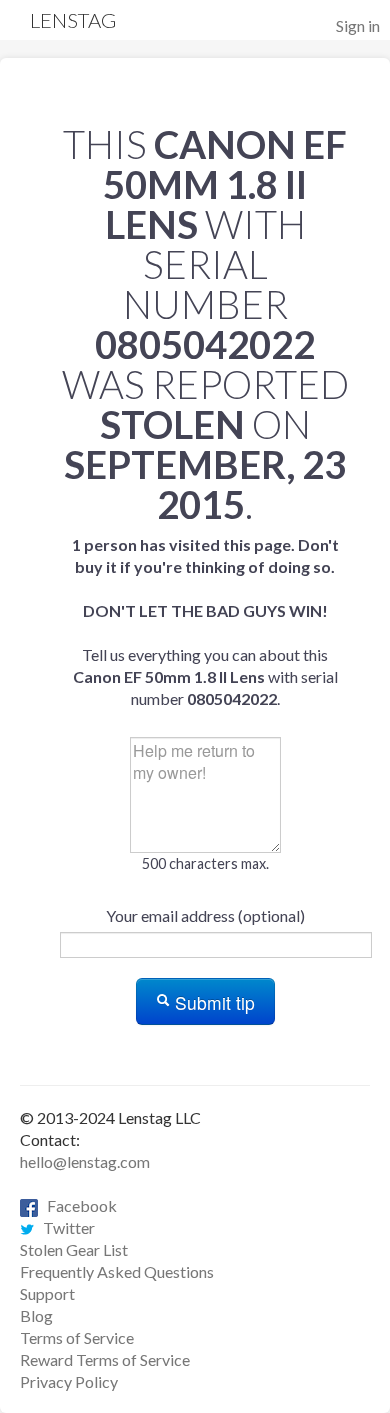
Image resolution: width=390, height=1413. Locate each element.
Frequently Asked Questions (117, 1271)
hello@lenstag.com (85, 1161)
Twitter (64, 1227)
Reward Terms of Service (105, 1359)
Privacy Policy (69, 1381)
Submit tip (212, 1002)
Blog (36, 1315)
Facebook (77, 1205)
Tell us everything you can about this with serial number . (205, 621)
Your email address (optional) (205, 915)
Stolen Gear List (74, 1249)
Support (47, 1293)
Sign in (358, 25)
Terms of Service (77, 1337)
